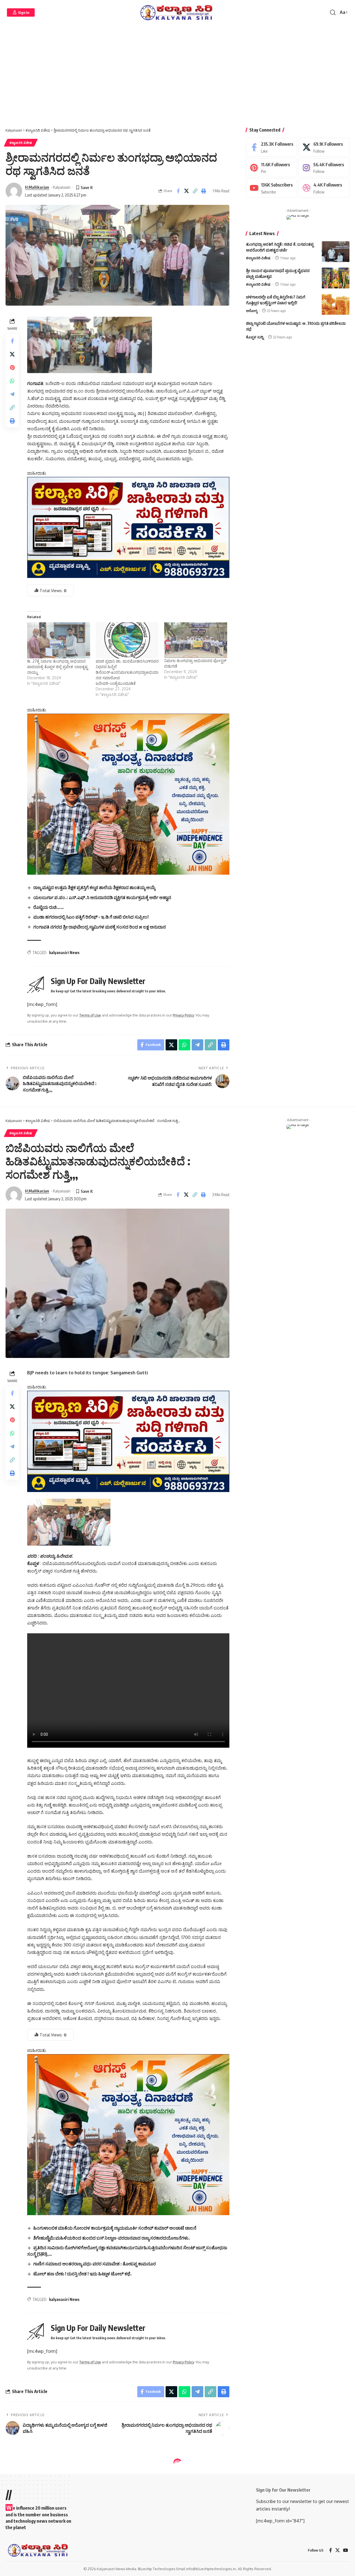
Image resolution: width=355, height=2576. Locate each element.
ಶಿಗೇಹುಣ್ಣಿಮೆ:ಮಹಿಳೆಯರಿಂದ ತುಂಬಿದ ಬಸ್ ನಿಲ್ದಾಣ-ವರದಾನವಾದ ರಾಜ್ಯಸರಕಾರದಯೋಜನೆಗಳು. (112, 2238)
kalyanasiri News (64, 953)
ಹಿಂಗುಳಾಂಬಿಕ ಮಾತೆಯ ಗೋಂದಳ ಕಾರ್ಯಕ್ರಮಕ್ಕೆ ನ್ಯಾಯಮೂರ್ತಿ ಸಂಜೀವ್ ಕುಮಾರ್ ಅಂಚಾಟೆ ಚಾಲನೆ (115, 2228)
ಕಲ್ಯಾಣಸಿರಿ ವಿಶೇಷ (21, 143)
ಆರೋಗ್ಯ (252, 311)
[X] (324, 147)
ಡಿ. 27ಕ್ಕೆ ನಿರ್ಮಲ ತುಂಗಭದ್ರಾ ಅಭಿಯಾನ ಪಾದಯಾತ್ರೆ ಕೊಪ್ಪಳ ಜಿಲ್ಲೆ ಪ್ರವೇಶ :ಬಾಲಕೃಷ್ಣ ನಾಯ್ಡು (57, 667)
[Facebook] (272, 147)
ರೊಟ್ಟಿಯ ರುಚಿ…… (49, 907)
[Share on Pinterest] (12, 368)
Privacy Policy (183, 1015)
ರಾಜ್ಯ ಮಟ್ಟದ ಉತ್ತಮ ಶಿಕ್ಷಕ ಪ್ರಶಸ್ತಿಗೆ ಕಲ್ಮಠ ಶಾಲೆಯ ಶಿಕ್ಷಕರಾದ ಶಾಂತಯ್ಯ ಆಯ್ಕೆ (94, 887)
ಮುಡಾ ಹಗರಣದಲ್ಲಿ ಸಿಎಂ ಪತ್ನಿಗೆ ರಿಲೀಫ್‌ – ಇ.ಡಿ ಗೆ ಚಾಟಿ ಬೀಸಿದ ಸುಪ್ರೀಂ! (91, 917)
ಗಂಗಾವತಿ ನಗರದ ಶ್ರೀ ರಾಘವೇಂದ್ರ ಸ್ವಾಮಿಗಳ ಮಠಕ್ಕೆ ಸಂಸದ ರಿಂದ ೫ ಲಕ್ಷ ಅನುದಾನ (100, 927)
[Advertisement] (177, 78)
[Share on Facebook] (178, 191)
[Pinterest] (272, 168)
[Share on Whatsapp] (12, 381)
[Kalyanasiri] (177, 12)
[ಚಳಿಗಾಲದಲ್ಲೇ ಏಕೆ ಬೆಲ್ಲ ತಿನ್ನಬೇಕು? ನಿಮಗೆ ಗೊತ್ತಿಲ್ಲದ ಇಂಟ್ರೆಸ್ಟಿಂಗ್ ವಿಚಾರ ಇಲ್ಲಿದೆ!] (336, 304)
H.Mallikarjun (37, 187)
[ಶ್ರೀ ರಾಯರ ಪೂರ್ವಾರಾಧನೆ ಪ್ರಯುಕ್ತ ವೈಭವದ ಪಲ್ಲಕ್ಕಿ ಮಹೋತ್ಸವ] (336, 278)
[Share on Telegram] (12, 394)
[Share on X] (187, 191)
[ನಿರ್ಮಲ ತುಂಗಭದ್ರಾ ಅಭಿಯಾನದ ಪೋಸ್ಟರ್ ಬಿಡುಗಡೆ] (196, 640)
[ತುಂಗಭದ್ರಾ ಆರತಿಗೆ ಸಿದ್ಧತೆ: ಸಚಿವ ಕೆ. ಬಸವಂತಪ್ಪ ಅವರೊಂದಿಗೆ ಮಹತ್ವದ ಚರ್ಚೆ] (336, 252)
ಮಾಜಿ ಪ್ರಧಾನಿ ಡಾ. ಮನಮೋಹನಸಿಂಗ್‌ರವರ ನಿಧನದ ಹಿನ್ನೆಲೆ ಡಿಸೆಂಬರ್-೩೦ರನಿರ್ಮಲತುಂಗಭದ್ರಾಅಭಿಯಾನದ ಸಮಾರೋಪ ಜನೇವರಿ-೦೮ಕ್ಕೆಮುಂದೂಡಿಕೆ (127, 672)
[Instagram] (324, 168)
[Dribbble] (324, 188)
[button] (21, 12)
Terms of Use (90, 1015)
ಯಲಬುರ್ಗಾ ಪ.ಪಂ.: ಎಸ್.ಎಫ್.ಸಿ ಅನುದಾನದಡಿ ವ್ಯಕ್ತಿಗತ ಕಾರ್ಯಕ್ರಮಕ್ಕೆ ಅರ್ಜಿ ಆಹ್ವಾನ (102, 897)
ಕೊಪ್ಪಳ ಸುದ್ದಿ (255, 337)
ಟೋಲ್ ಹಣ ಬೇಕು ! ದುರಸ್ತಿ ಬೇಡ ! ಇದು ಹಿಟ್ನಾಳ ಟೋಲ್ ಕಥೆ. (83, 2274)
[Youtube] (272, 188)
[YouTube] (346, 2550)
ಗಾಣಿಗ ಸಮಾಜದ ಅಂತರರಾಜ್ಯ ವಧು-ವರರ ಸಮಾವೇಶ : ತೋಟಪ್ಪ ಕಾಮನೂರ (95, 2264)
